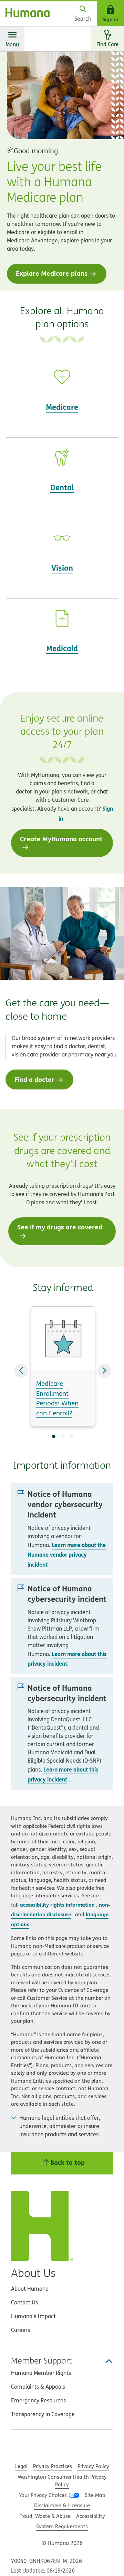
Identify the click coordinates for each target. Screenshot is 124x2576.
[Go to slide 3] (72, 1436)
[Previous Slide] (21, 1371)
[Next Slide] (104, 1371)
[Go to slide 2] (63, 1436)
